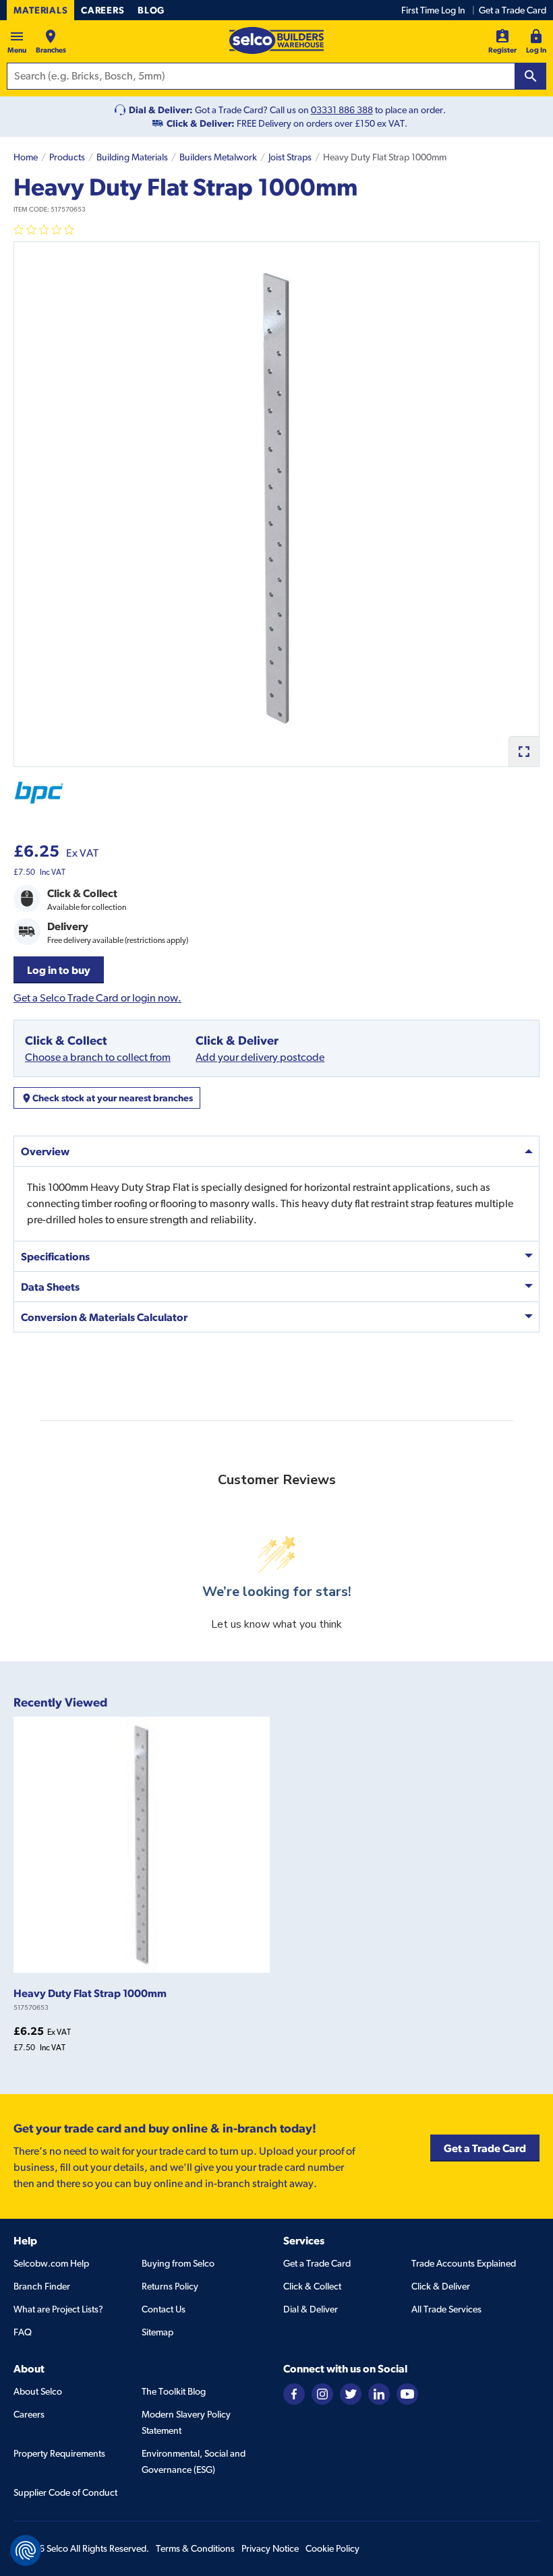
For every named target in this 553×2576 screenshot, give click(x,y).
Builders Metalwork (218, 157)
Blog (151, 10)
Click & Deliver (441, 2286)
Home (26, 157)
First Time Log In (433, 10)
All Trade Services (446, 2309)
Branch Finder (42, 2286)
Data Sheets (50, 1287)
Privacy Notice (270, 2548)
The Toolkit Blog (174, 2391)
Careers (103, 10)
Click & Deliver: (201, 123)
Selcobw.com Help (51, 2263)
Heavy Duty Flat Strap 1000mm (90, 1993)
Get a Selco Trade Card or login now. (97, 998)
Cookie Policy (332, 2548)
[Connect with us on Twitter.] (351, 2393)
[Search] (531, 76)
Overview (45, 1151)
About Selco (38, 2391)
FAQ (23, 2332)
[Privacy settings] (26, 2550)
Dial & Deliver (311, 2309)
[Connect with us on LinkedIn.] (379, 2393)
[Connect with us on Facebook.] (294, 2393)
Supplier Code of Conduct (65, 2492)
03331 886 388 (342, 110)
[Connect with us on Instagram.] (322, 2393)
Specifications (55, 1256)
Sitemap (157, 2332)
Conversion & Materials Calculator (104, 1317)
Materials (40, 10)
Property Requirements (59, 2453)
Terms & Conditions (195, 2548)
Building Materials (132, 157)
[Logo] (276, 40)
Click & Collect (312, 2286)
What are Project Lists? (58, 2309)
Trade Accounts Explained (464, 2263)
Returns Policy (170, 2286)
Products (67, 157)
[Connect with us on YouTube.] (407, 2393)
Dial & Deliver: (161, 110)
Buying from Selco (178, 2263)
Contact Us (164, 2309)
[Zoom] (524, 751)
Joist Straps (290, 157)
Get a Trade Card (513, 10)
